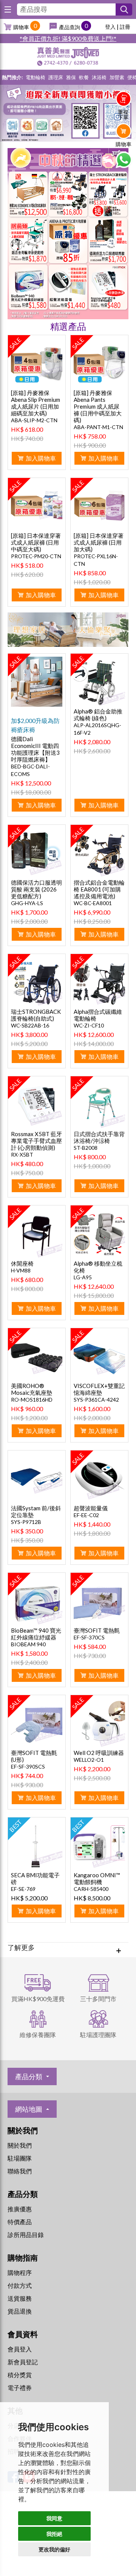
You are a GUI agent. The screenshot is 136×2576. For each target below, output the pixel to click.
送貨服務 (20, 2298)
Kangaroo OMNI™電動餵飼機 (97, 1878)
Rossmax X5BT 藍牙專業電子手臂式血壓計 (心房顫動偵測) (36, 1141)
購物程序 (20, 2272)
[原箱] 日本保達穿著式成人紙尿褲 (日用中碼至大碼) (36, 542)
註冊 (125, 27)
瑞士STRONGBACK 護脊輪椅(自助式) (36, 1015)
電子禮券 (20, 2388)
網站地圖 (29, 2109)
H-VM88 (21, 1270)
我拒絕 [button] (54, 2534)
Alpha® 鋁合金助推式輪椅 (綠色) (98, 715)
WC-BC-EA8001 (93, 903)
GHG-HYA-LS (27, 903)
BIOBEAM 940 (28, 1644)
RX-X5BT (22, 1155)
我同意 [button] (54, 2518)
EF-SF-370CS (89, 1637)
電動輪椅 (36, 77)
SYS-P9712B (26, 1522)
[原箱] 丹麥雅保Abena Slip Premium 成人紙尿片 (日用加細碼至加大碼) (36, 403)
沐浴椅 (99, 77)
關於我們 (20, 2145)
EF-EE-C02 (86, 1515)
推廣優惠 (20, 2209)
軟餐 (84, 77)
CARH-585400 (91, 1889)
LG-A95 (83, 1277)
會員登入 (20, 2349)
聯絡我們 (20, 2171)
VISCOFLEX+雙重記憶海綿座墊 (99, 1389)
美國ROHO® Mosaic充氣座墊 (32, 1389)
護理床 (56, 77)
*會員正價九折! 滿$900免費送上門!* (68, 38)
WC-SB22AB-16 (30, 1025)
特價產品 (20, 2222)
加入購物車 (41, 458)
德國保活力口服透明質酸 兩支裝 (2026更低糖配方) (36, 889)
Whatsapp (124, 160)
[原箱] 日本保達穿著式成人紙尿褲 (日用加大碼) (99, 542)
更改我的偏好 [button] (54, 2549)
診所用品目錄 (26, 2235)
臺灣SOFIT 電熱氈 (97, 1630)
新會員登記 (23, 2362)
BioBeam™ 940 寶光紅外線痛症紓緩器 (36, 1634)
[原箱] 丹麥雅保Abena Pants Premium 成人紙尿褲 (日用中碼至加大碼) (98, 406)
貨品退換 (20, 2311)
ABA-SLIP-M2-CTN (34, 420)
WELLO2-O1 (89, 1760)
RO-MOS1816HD (32, 1400)
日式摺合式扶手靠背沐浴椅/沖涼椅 (99, 1137)
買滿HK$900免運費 (38, 1999)
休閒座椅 (22, 1263)
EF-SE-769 (23, 1889)
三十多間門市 (98, 1999)
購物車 (21, 27)
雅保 (71, 77)
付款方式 (20, 2285)
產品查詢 (70, 27)
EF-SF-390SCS (28, 1767)
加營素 (117, 77)
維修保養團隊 (38, 2035)
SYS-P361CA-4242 (96, 1400)
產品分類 (29, 2076)
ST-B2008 (86, 1148)
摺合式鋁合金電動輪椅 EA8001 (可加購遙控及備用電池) (99, 889)
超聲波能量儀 (91, 1508)
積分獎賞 (20, 2375)
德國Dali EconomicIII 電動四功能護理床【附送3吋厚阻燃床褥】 (35, 749)
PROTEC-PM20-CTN (36, 556)
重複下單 (123, 115)
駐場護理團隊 (98, 2035)
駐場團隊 (20, 2158)
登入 (110, 27)
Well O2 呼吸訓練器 (99, 1753)
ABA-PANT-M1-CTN (98, 427)
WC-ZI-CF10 (89, 1025)
